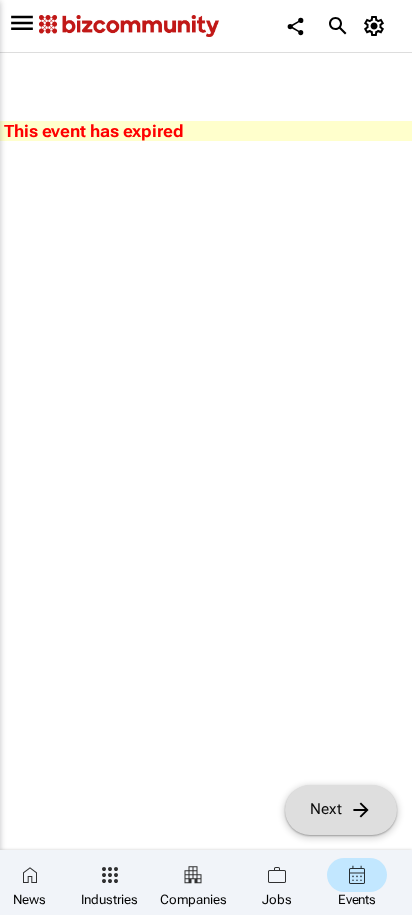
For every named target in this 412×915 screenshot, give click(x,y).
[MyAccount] (377, 26)
